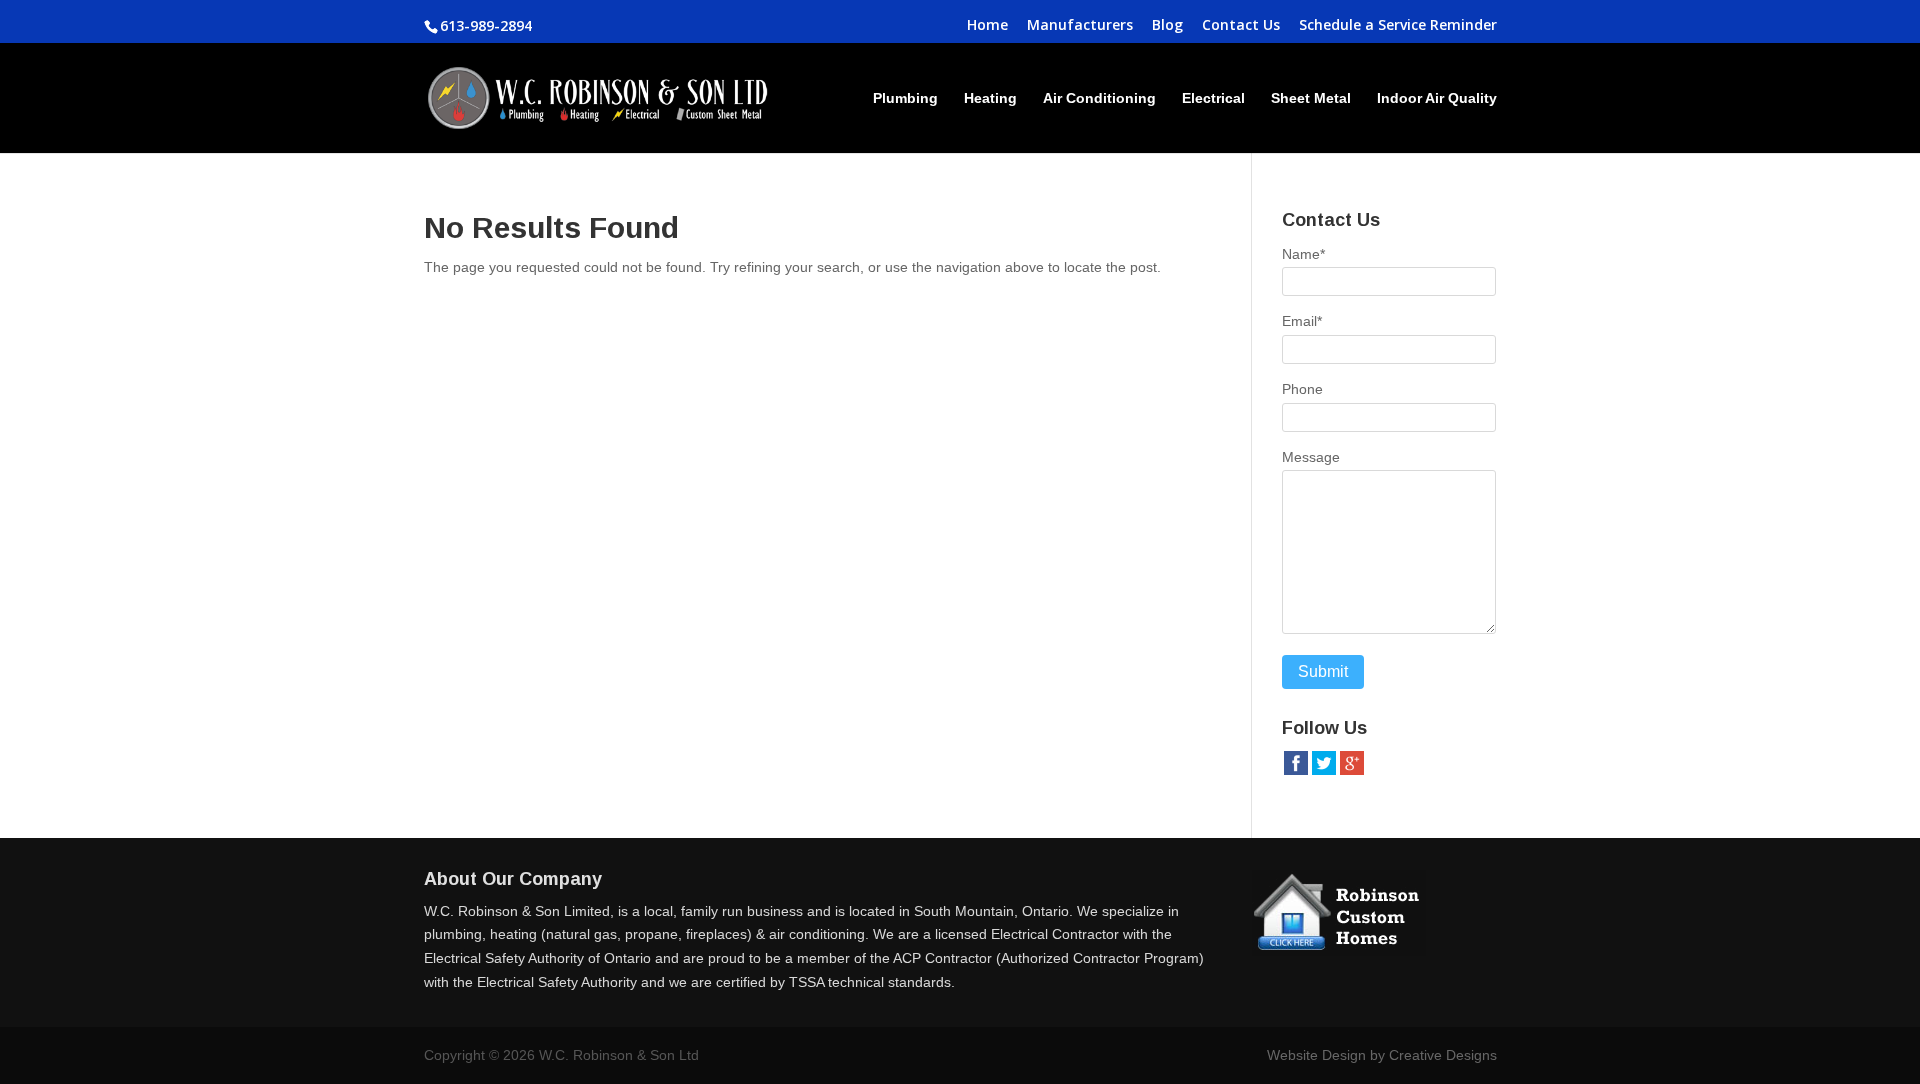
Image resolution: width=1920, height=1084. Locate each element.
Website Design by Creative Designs (1382, 1055)
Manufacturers (1080, 26)
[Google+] (1352, 772)
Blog (1167, 26)
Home (987, 26)
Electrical (1213, 98)
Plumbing (905, 98)
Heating (990, 98)
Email (1302, 321)
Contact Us (1241, 26)
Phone (1302, 389)
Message (1311, 457)
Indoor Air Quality (1437, 98)
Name (1303, 254)
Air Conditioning (1099, 98)
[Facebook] (1296, 772)
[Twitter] (1324, 772)
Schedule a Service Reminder (1398, 26)
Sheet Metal (1311, 98)
